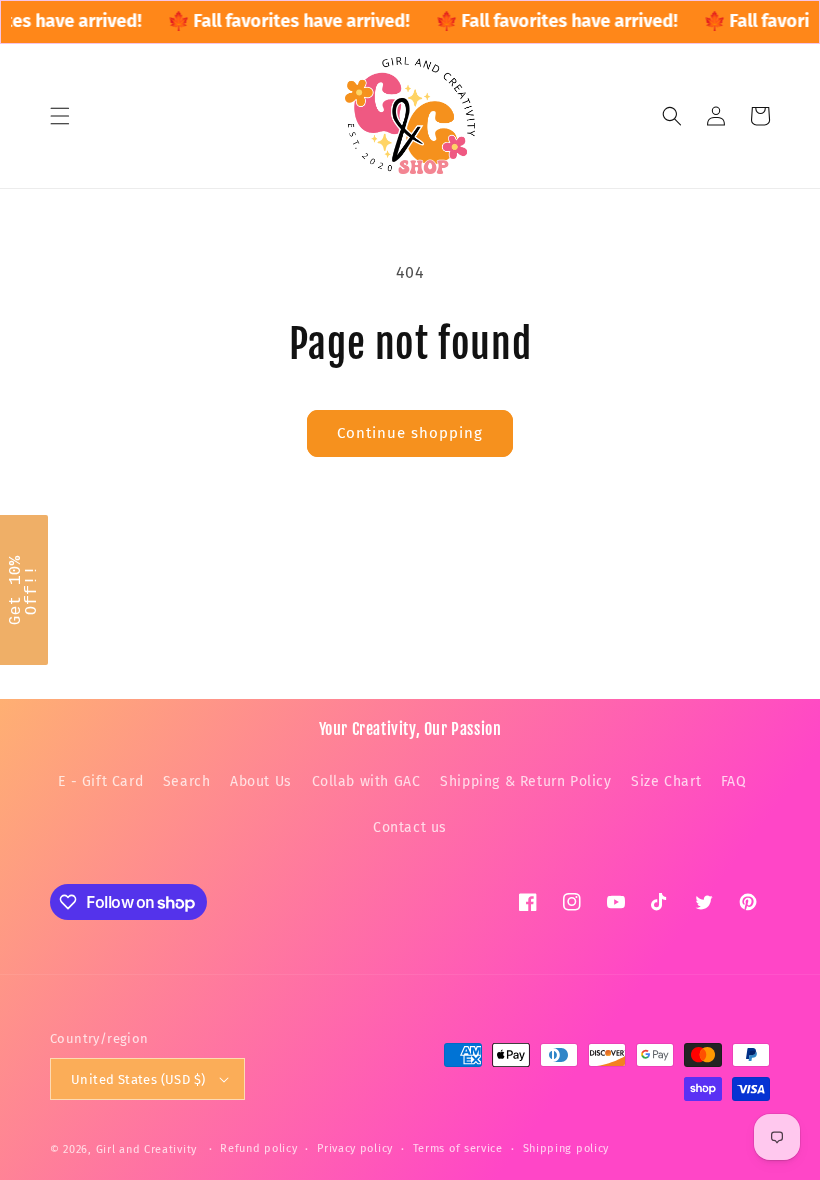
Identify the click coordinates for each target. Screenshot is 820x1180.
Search (187, 781)
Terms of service (458, 1148)
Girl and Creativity (146, 1149)
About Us (261, 781)
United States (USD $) (138, 1079)
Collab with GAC (366, 781)
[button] (60, 116)
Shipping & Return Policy (525, 781)
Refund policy (258, 1148)
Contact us (410, 827)
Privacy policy (355, 1148)
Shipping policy (566, 1148)
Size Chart (666, 781)
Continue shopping (410, 433)
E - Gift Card (100, 781)
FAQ (734, 781)
